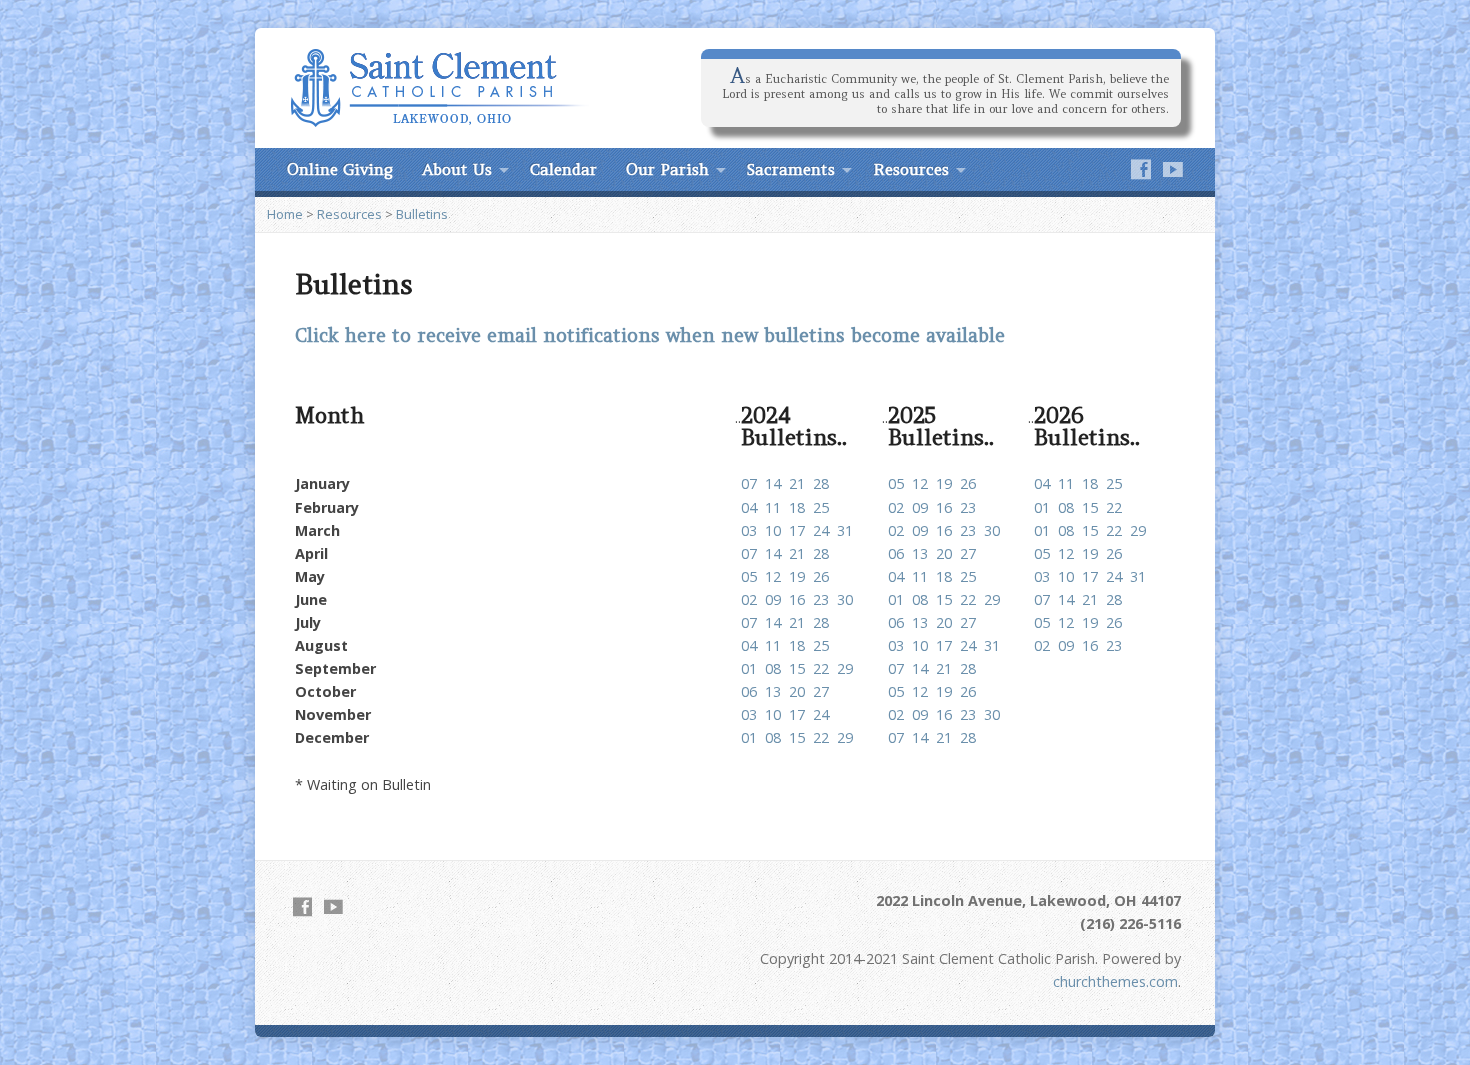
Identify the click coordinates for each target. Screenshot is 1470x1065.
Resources (911, 169)
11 (1066, 483)
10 (773, 530)
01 (1042, 507)
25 (1114, 483)
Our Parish (667, 169)
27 (968, 553)
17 (797, 530)
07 (749, 483)
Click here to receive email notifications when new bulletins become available (650, 335)
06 (896, 553)
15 (1090, 507)
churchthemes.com (1115, 981)
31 (845, 530)
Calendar (563, 169)
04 (1042, 483)
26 (968, 483)
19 (944, 483)
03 (749, 530)
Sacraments (791, 169)
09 (920, 507)
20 (944, 553)
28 (821, 483)
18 (1090, 483)
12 (920, 483)
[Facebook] (1141, 169)
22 (1114, 507)
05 (896, 483)
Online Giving (340, 169)
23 (968, 507)
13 (920, 553)
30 (992, 530)
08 (1066, 507)
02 (896, 507)
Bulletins (422, 214)
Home (285, 214)
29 (1138, 530)
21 (797, 483)
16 (944, 507)
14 (773, 483)
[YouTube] (1173, 169)
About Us (457, 169)
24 (821, 530)
